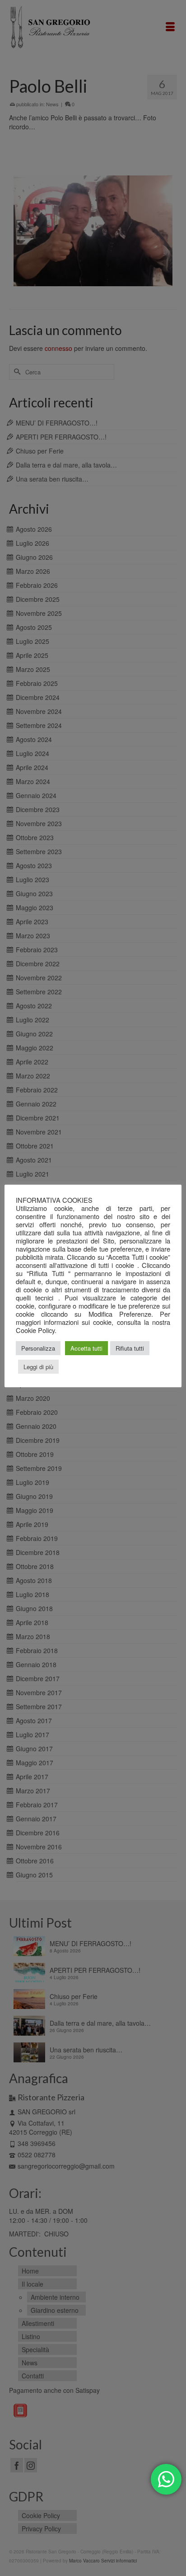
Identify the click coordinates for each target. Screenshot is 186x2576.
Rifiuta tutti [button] (130, 1348)
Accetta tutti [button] (86, 1348)
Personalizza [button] (38, 1348)
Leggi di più (38, 1367)
